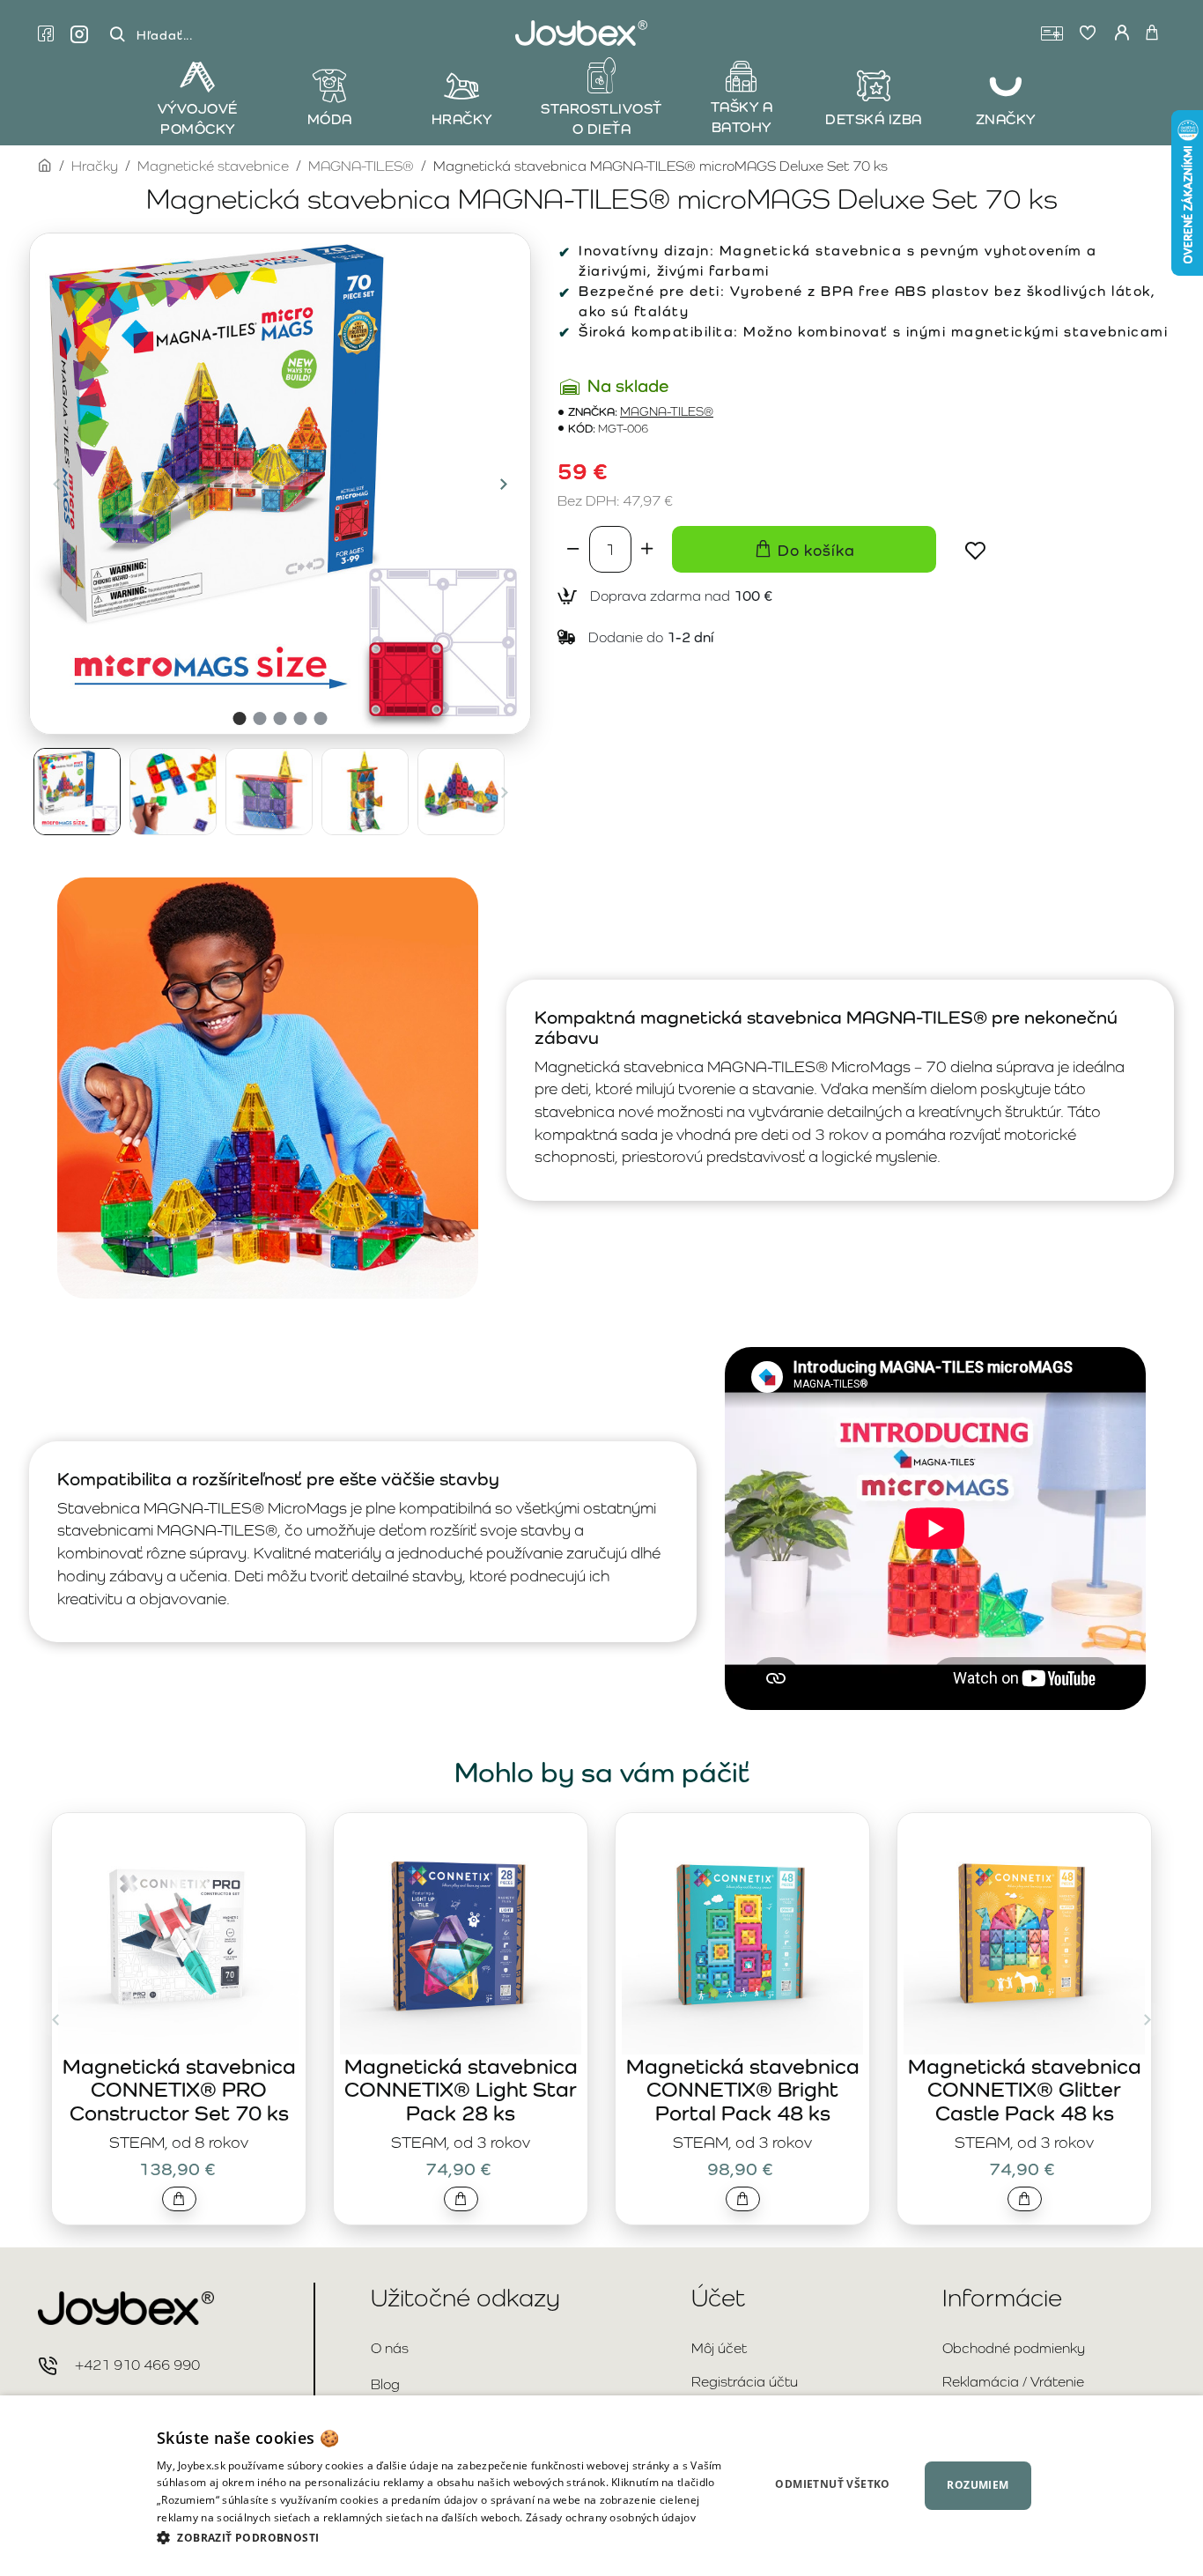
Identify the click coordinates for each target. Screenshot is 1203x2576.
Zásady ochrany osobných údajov (611, 2517)
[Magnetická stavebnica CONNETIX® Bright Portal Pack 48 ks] (742, 1934)
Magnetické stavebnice (213, 166)
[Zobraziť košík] (1152, 33)
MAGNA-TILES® (361, 166)
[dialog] (601, 2486)
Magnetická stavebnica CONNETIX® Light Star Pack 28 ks (461, 2090)
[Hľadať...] (117, 35)
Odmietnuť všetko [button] (832, 2484)
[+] (647, 549)
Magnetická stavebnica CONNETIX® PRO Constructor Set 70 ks (179, 2090)
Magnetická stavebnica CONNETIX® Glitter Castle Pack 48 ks (1025, 2090)
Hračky (95, 166)
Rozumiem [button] (978, 2485)
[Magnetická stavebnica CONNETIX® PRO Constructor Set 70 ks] (179, 1934)
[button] (56, 484)
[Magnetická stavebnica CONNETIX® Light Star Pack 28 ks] (461, 1934)
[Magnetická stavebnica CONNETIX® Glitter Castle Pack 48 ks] (1024, 1934)
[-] (573, 549)
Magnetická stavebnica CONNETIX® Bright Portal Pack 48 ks (743, 2090)
